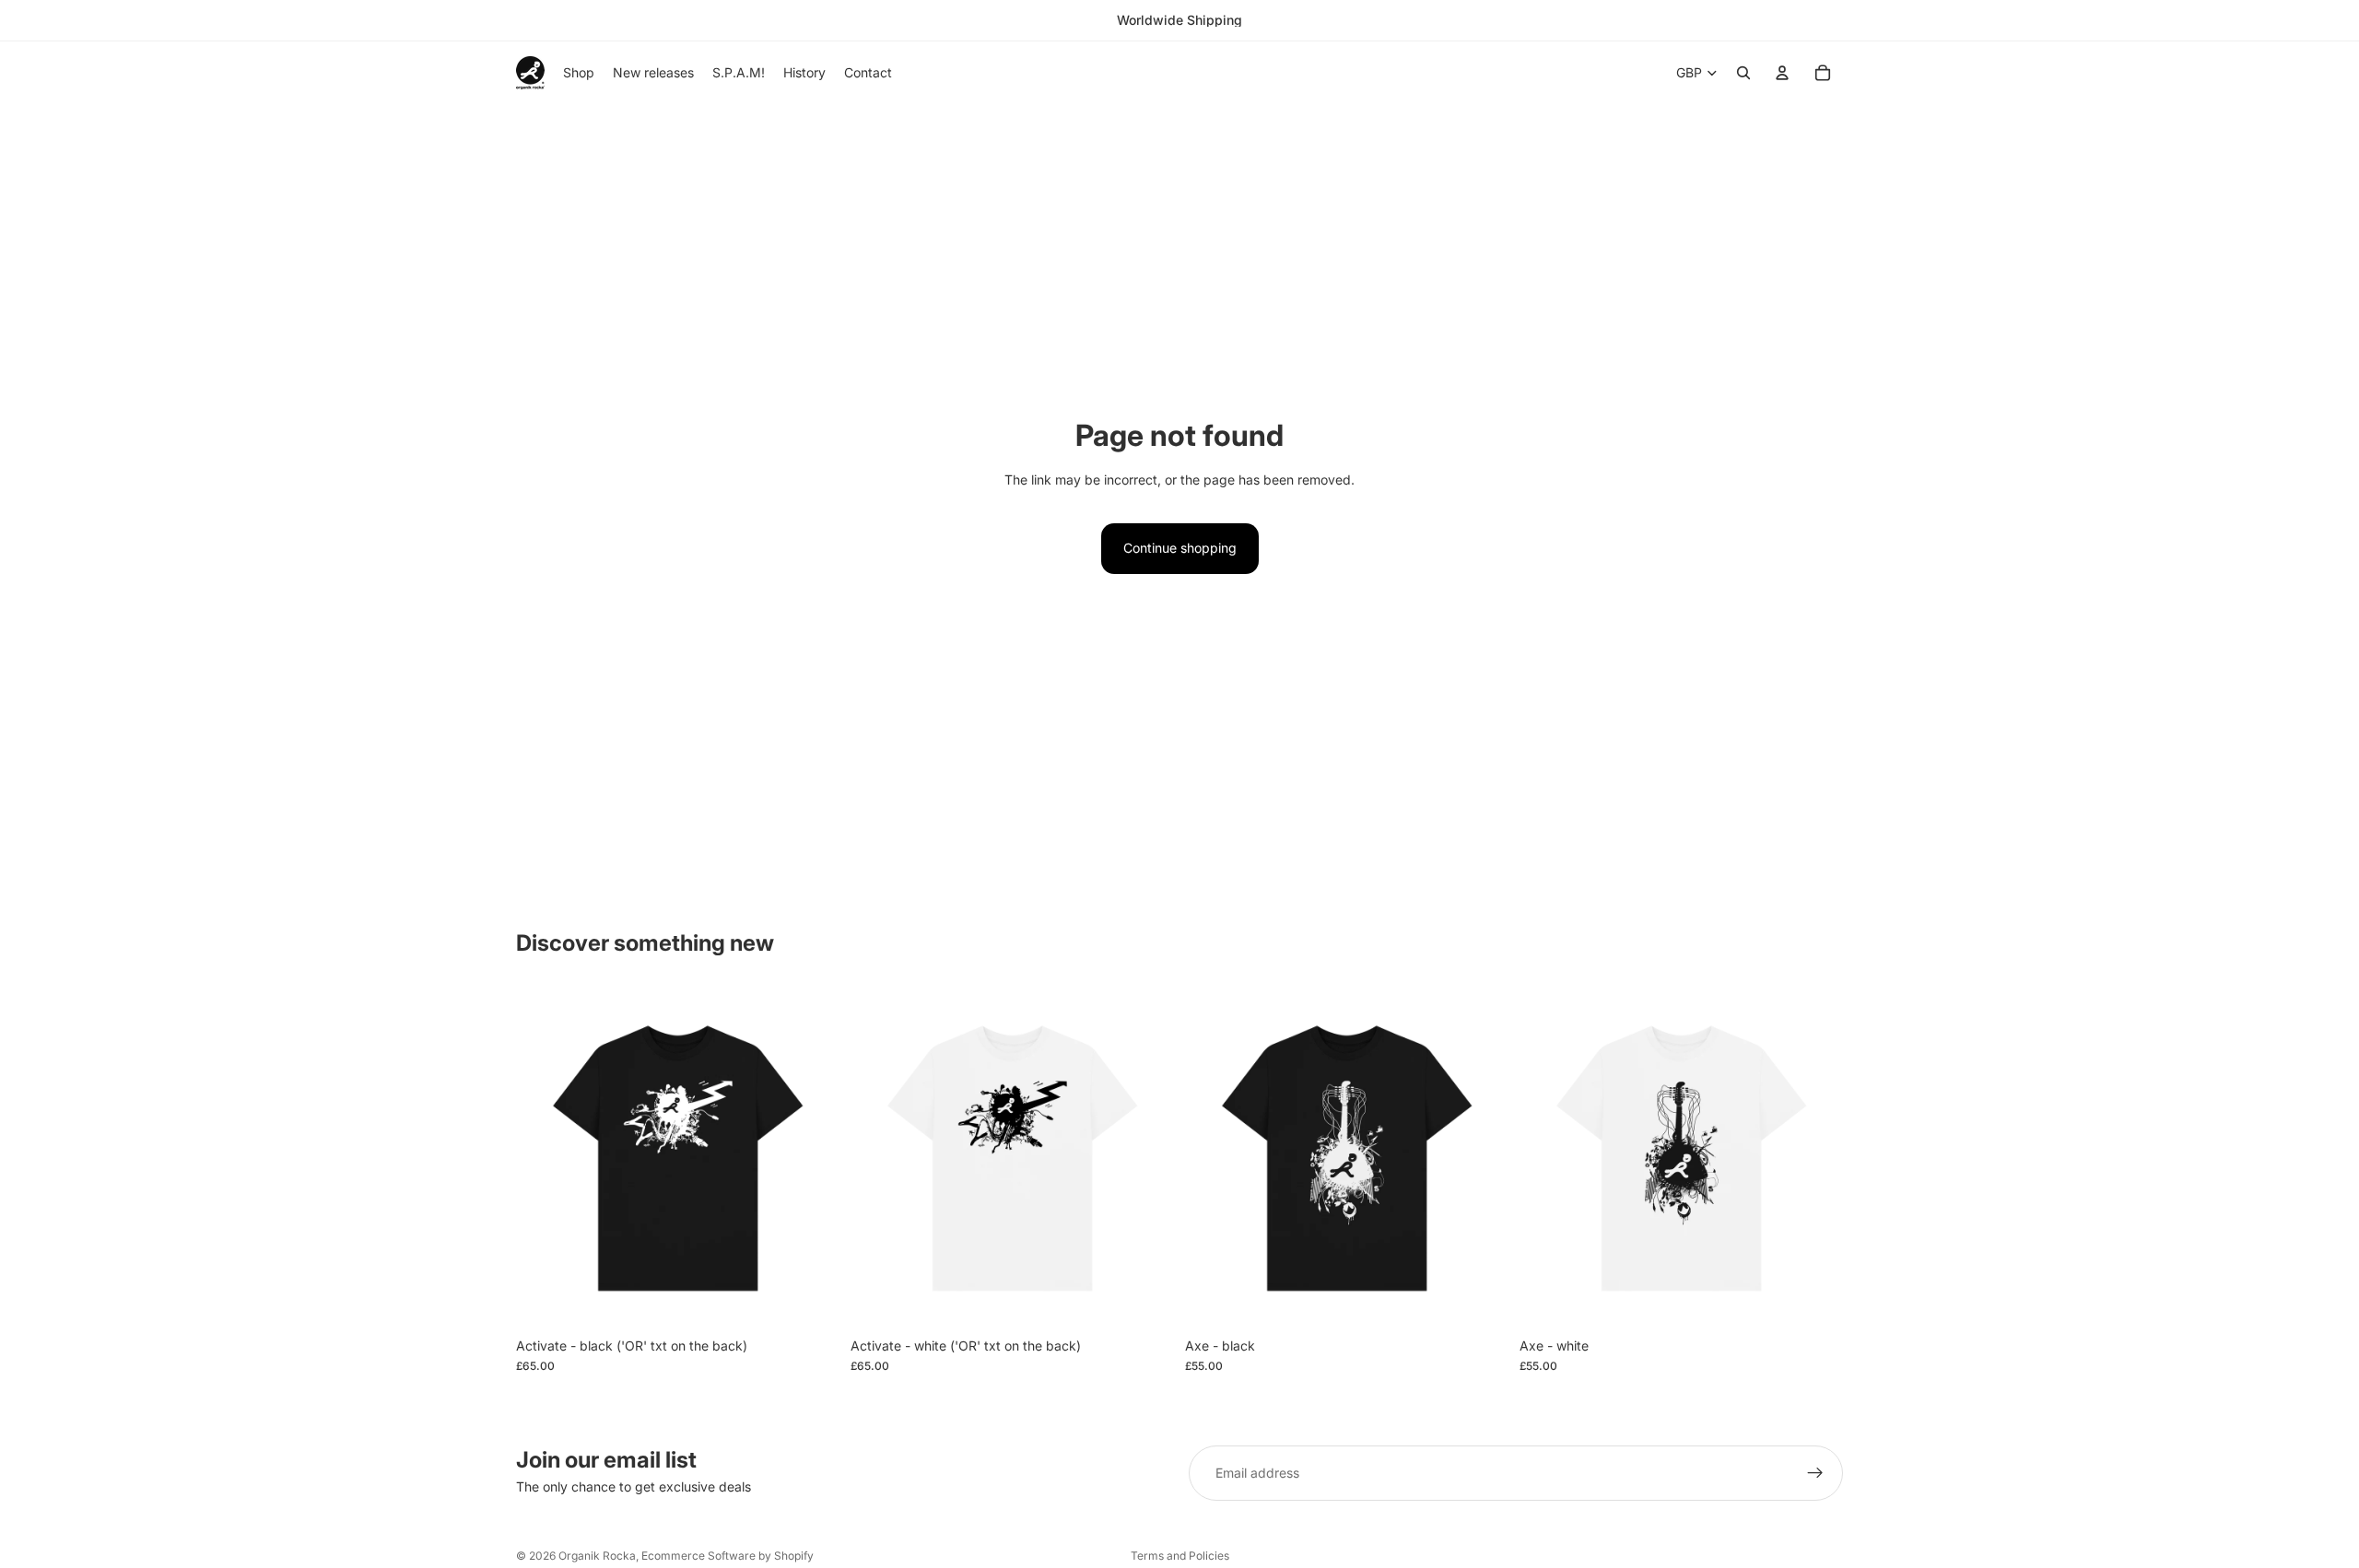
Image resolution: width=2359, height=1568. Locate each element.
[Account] (1782, 73)
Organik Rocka (597, 1556)
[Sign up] (1815, 1473)
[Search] (1743, 73)
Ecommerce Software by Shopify (728, 1556)
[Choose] (811, 1300)
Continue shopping (1180, 548)
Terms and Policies (1180, 1556)
